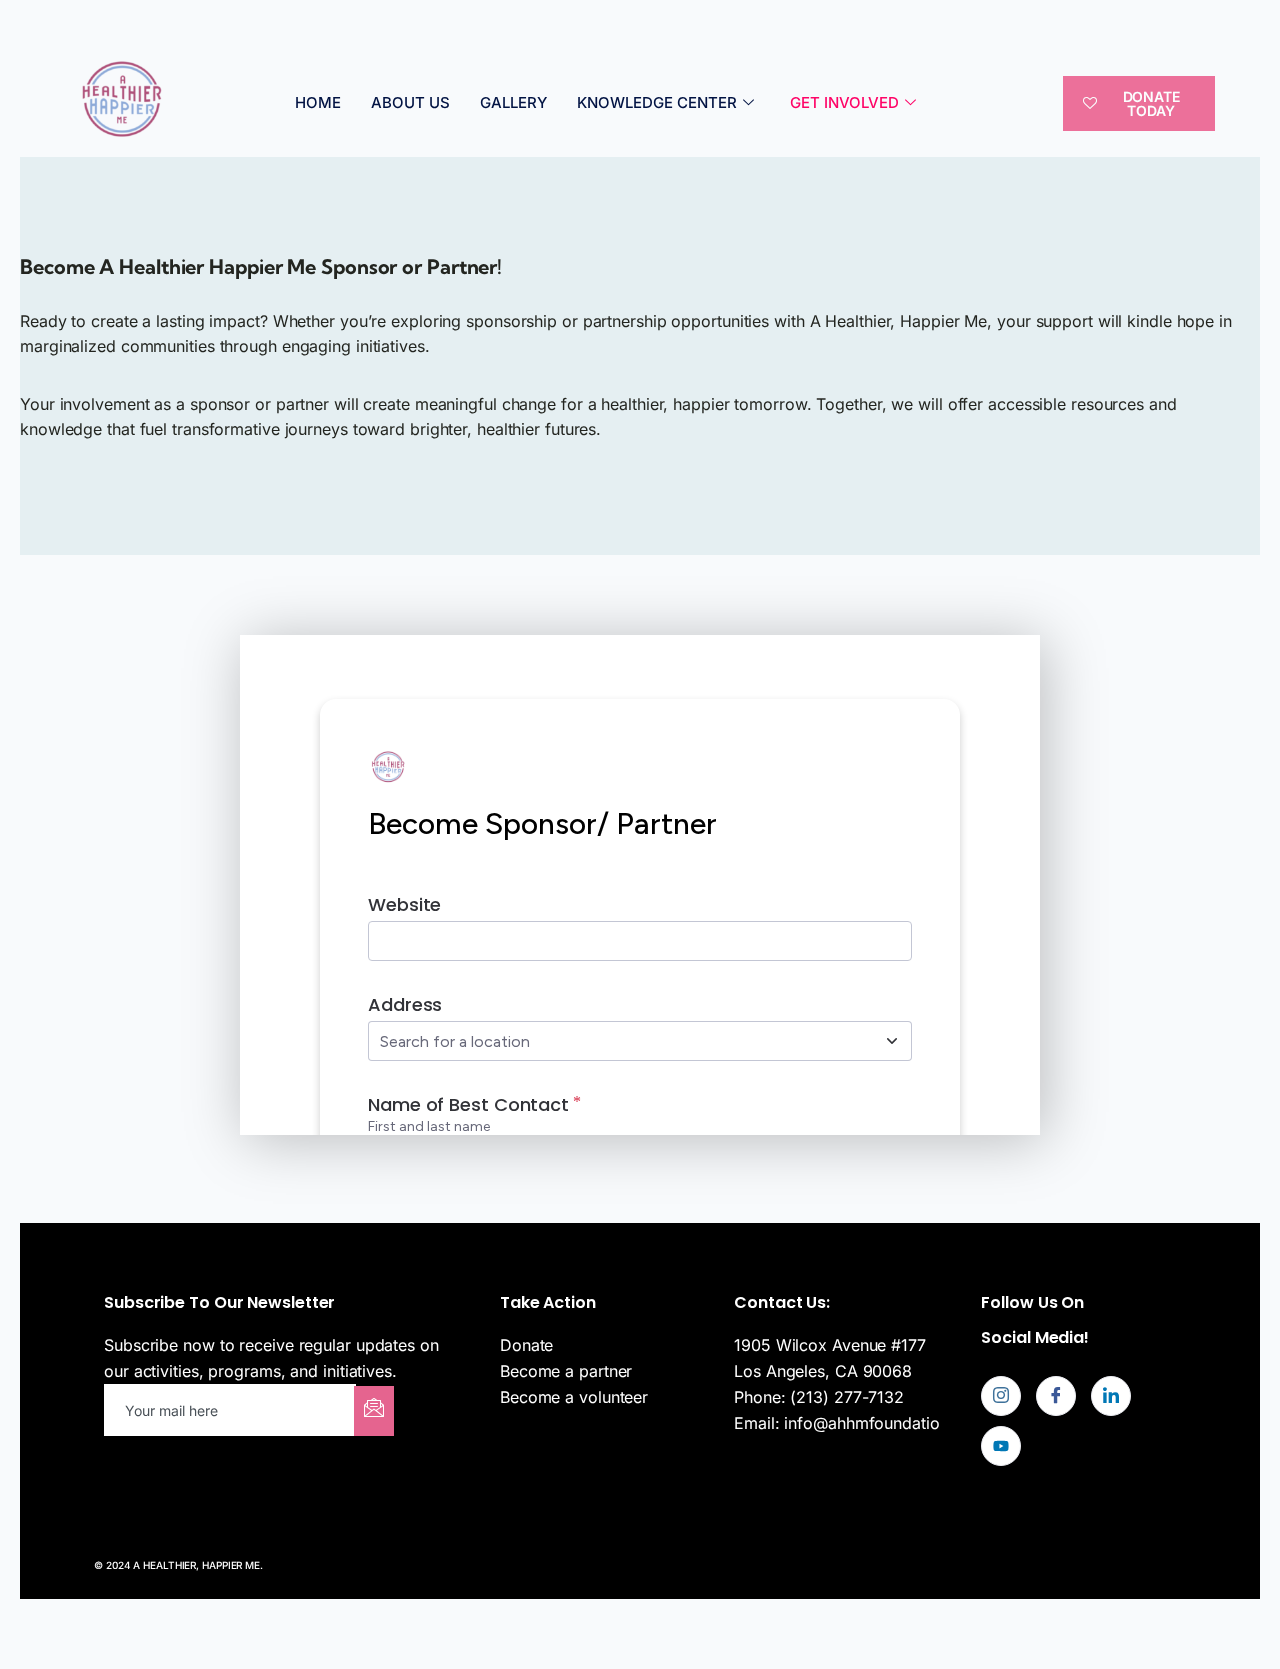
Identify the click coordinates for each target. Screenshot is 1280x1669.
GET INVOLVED (844, 102)
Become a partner (566, 1371)
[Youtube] (1001, 1446)
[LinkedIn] (1111, 1396)
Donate (526, 1345)
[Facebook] (1056, 1396)
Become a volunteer (574, 1397)
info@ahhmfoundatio (861, 1423)
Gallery (513, 102)
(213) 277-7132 (847, 1397)
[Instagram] (1001, 1396)
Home (318, 102)
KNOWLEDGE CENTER (657, 102)
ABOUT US (410, 102)
